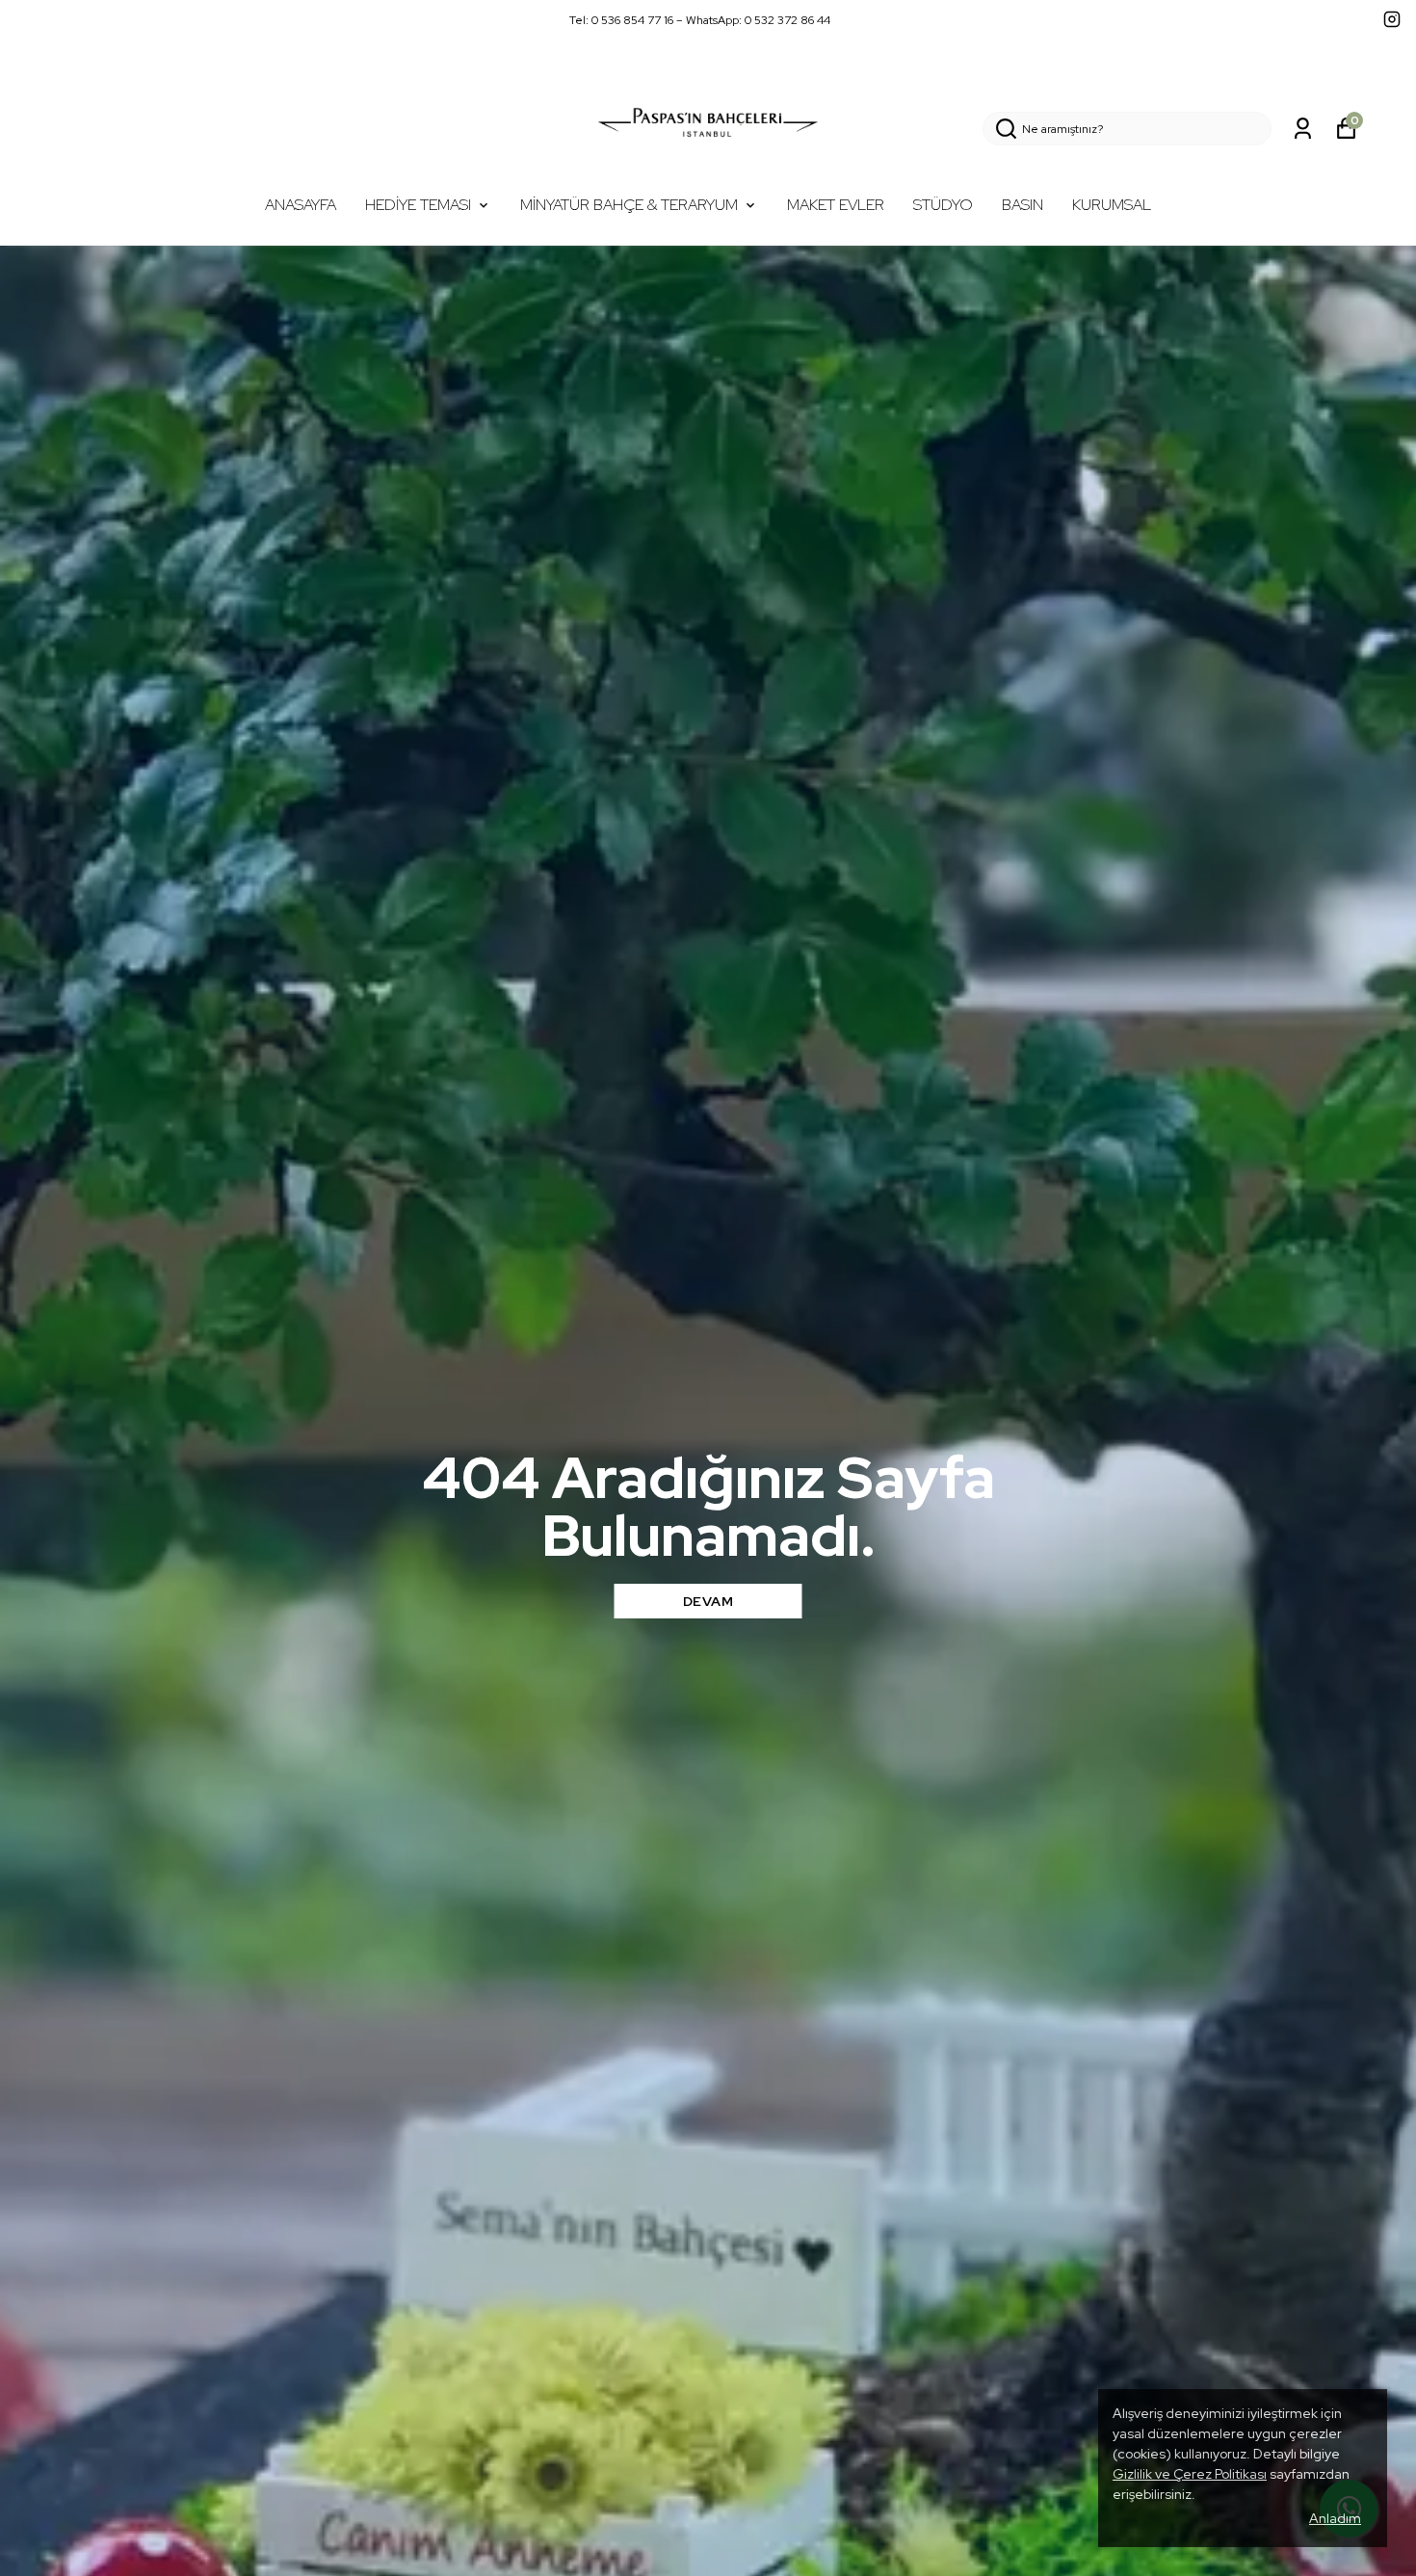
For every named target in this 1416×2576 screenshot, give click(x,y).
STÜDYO (943, 205)
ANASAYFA (301, 205)
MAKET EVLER (836, 205)
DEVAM (708, 1601)
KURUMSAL (1112, 205)
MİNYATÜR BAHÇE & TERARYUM (629, 205)
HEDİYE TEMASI (418, 205)
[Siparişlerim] (1303, 129)
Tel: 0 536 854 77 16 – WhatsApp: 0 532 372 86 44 (700, 20)
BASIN (1023, 205)
